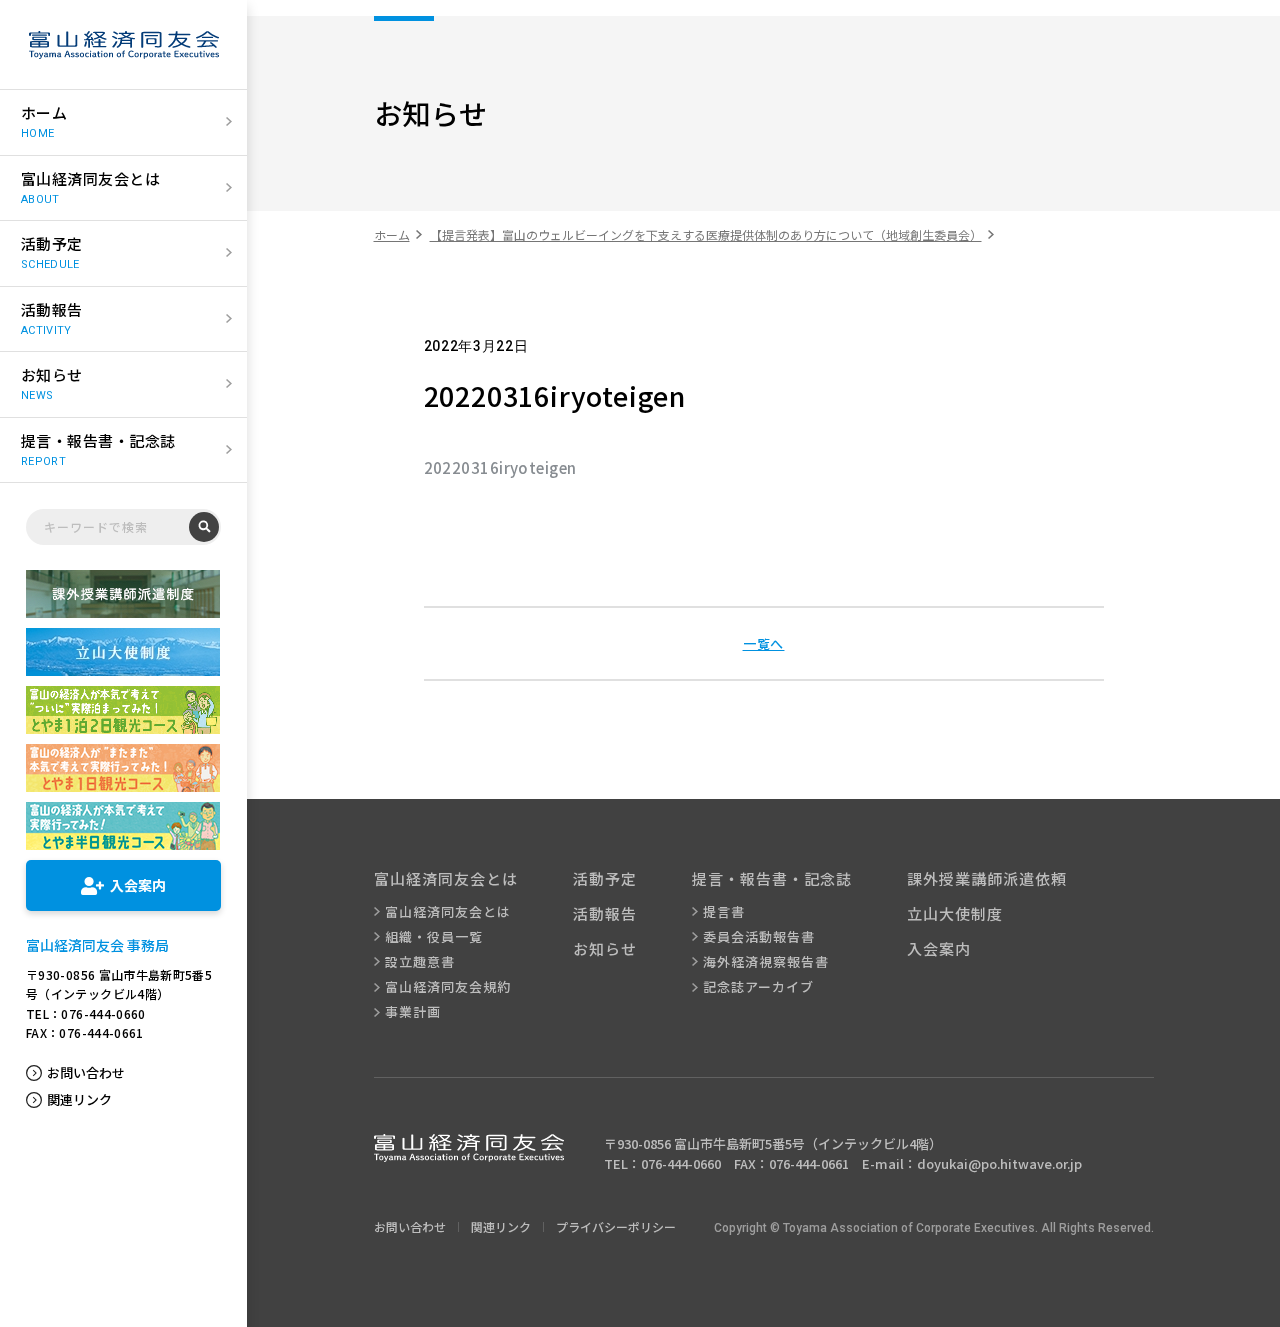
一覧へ (764, 643)
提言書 (724, 912)
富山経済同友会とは (448, 912)
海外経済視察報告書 (766, 962)
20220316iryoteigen (500, 467)
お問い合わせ (86, 1073)
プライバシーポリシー (616, 1226)
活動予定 (605, 878)
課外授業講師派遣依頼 (987, 878)
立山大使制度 (955, 913)
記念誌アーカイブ (758, 987)
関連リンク (79, 1100)
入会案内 (939, 948)
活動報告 (605, 913)
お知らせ (605, 948)
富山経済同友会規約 (448, 987)
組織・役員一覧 (434, 937)
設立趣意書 (420, 962)
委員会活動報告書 (759, 937)
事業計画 (413, 1012)
